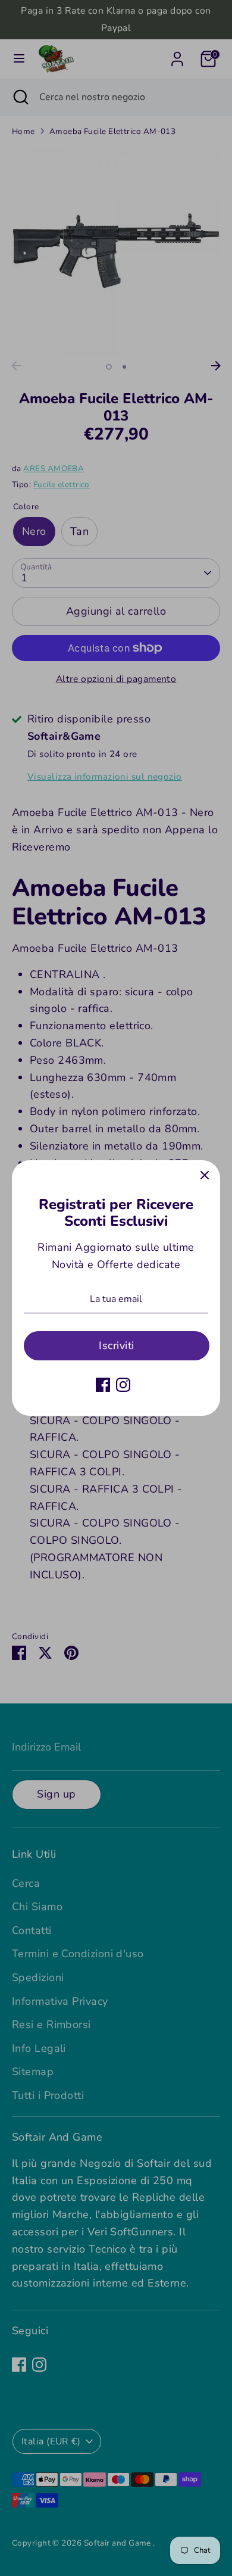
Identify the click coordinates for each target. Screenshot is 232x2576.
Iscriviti (116, 1345)
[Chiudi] (205, 1176)
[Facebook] (103, 1385)
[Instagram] (123, 1385)
